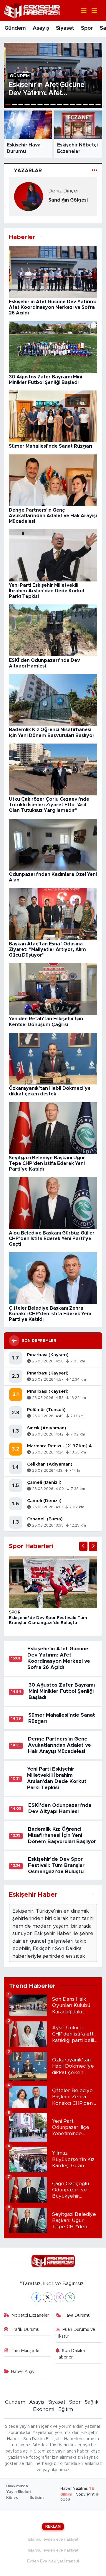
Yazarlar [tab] (28, 170)
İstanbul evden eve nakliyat (53, 2539)
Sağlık (92, 2402)
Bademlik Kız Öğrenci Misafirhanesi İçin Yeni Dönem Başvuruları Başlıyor (62, 1835)
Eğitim (66, 2409)
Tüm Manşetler (26, 2351)
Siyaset (65, 28)
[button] (83, 1546)
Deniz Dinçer (64, 191)
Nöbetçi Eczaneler (30, 2315)
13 (85, 104)
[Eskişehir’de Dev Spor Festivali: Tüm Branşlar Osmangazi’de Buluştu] (53, 1582)
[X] (48, 2297)
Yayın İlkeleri (18, 2492)
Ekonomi (44, 2409)
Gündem (15, 28)
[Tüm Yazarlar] (94, 170)
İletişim (37, 2498)
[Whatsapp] (70, 2297)
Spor (87, 28)
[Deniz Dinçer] (29, 196)
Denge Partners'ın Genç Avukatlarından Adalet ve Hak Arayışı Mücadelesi (59, 1745)
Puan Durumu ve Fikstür (76, 2333)
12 (79, 104)
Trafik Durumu (25, 2329)
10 (66, 104)
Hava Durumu (77, 2315)
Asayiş (41, 28)
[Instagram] (59, 2297)
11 (72, 104)
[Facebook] (36, 2297)
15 (98, 104)
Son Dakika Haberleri (70, 2354)
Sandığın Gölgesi (68, 200)
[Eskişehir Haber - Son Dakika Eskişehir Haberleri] (32, 10)
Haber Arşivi (23, 2372)
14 (92, 104)
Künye (12, 2498)
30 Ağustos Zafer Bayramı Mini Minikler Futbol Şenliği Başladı (62, 1691)
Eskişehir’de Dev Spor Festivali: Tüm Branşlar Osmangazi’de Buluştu (56, 1865)
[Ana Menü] (92, 11)
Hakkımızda (17, 2486)
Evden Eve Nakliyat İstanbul (53, 2561)
